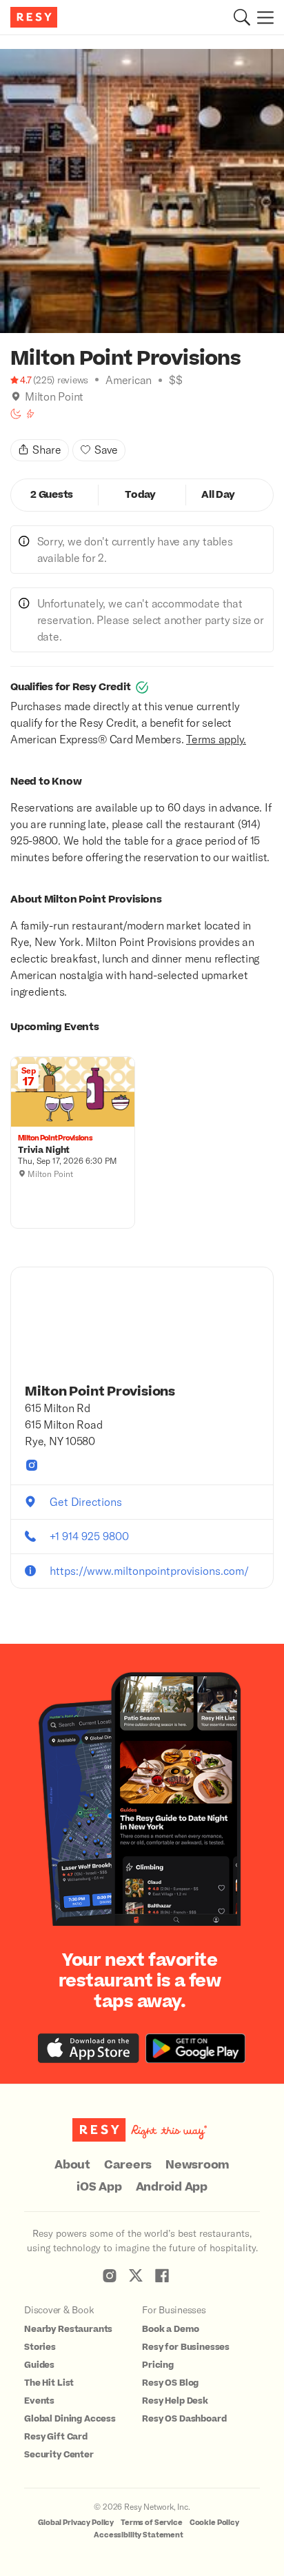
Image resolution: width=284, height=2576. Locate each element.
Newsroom (197, 2165)
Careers (128, 2165)
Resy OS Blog (170, 2383)
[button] (242, 17)
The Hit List (49, 2383)
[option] (142, 191)
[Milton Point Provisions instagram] (32, 1465)
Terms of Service (152, 2523)
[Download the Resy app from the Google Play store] (195, 2048)
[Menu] (262, 17)
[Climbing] (30, 414)
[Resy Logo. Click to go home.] (35, 17)
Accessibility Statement (139, 2535)
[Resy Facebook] (162, 2275)
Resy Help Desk (175, 2401)
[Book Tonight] (16, 414)
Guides (39, 2365)
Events (39, 2401)
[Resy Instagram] (110, 2275)
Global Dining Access (70, 2419)
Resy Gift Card (56, 2437)
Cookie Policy (214, 2523)
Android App (172, 2187)
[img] (16, 396)
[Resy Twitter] (136, 2275)
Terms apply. (216, 739)
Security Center (59, 2455)
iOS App (99, 2187)
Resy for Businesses (186, 2347)
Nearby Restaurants (68, 2329)
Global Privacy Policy (76, 2523)
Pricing (158, 2365)
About (72, 2165)
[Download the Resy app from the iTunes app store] (89, 2048)
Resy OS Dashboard (184, 2419)
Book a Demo (170, 2329)
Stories (40, 2347)
